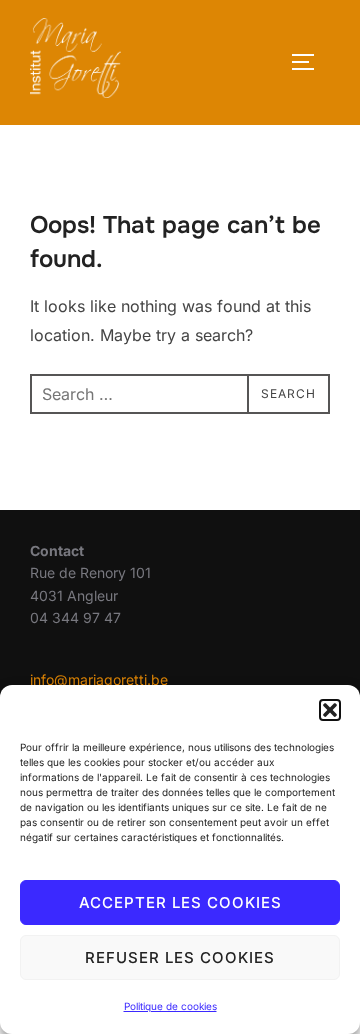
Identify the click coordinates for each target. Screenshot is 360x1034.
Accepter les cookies (180, 902)
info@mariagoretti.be (99, 679)
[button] (330, 710)
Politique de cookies (170, 1006)
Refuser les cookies (180, 957)
